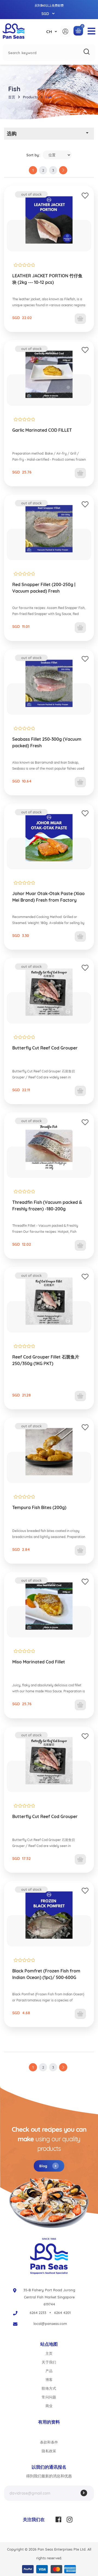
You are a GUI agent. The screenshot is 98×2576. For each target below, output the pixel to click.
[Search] (87, 52)
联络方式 (49, 2388)
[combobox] (49, 53)
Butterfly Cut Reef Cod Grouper (45, 1048)
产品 (49, 2371)
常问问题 (49, 2397)
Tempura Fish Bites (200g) (39, 1507)
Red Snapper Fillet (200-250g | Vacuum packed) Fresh (44, 588)
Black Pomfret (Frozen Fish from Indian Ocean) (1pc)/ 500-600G (46, 1974)
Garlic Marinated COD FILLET (42, 430)
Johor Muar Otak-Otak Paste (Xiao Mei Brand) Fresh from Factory (48, 897)
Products (30, 97)
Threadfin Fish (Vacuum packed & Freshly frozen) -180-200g (47, 1205)
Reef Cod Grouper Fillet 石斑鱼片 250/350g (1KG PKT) (46, 1360)
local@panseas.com (50, 2324)
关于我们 (49, 2362)
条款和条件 (49, 2442)
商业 (49, 2406)
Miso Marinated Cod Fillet (39, 1662)
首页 (12, 97)
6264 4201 (62, 2313)
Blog (44, 2166)
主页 (49, 2353)
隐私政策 (49, 2451)
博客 (49, 2380)
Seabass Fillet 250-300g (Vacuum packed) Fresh (47, 742)
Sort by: (33, 155)
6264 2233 (38, 2313)
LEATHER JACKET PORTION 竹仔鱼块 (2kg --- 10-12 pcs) (47, 279)
